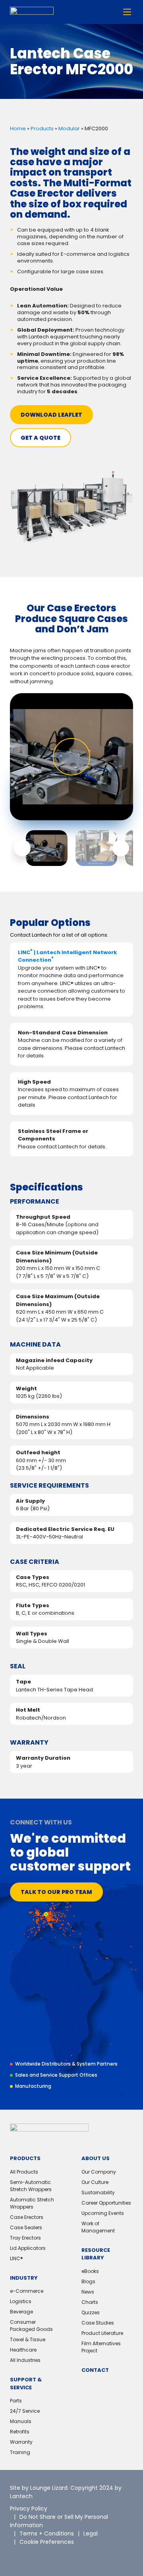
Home (18, 129)
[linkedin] (34, 2556)
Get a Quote (41, 438)
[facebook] (52, 2556)
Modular (69, 129)
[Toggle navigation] (127, 12)
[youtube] (70, 2556)
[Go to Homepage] (32, 12)
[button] (22, 848)
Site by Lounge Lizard (39, 2488)
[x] (16, 2556)
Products (42, 129)
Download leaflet (51, 415)
